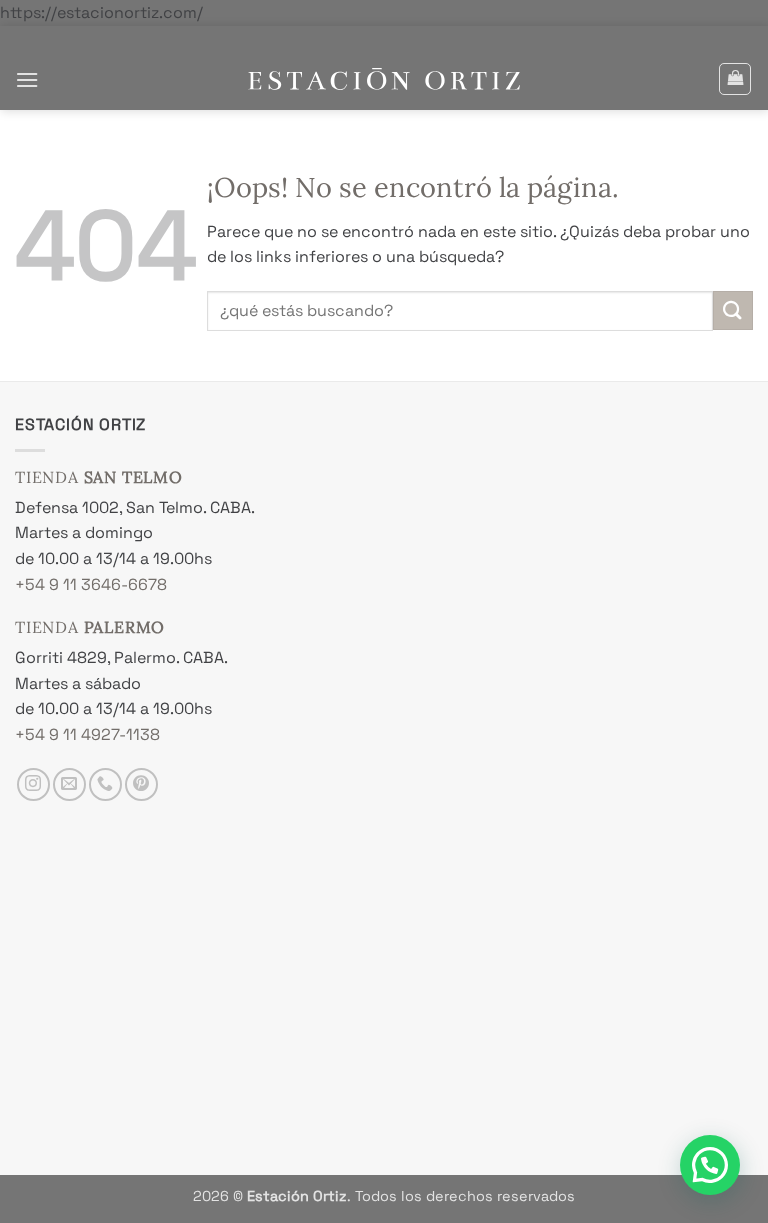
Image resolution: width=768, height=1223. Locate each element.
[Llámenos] (105, 784)
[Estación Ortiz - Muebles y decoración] (384, 79)
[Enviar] (733, 310)
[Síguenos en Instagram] (33, 784)
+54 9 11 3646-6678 (91, 584)
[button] (27, 79)
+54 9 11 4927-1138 (87, 734)
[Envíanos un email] (69, 784)
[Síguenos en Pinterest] (141, 784)
